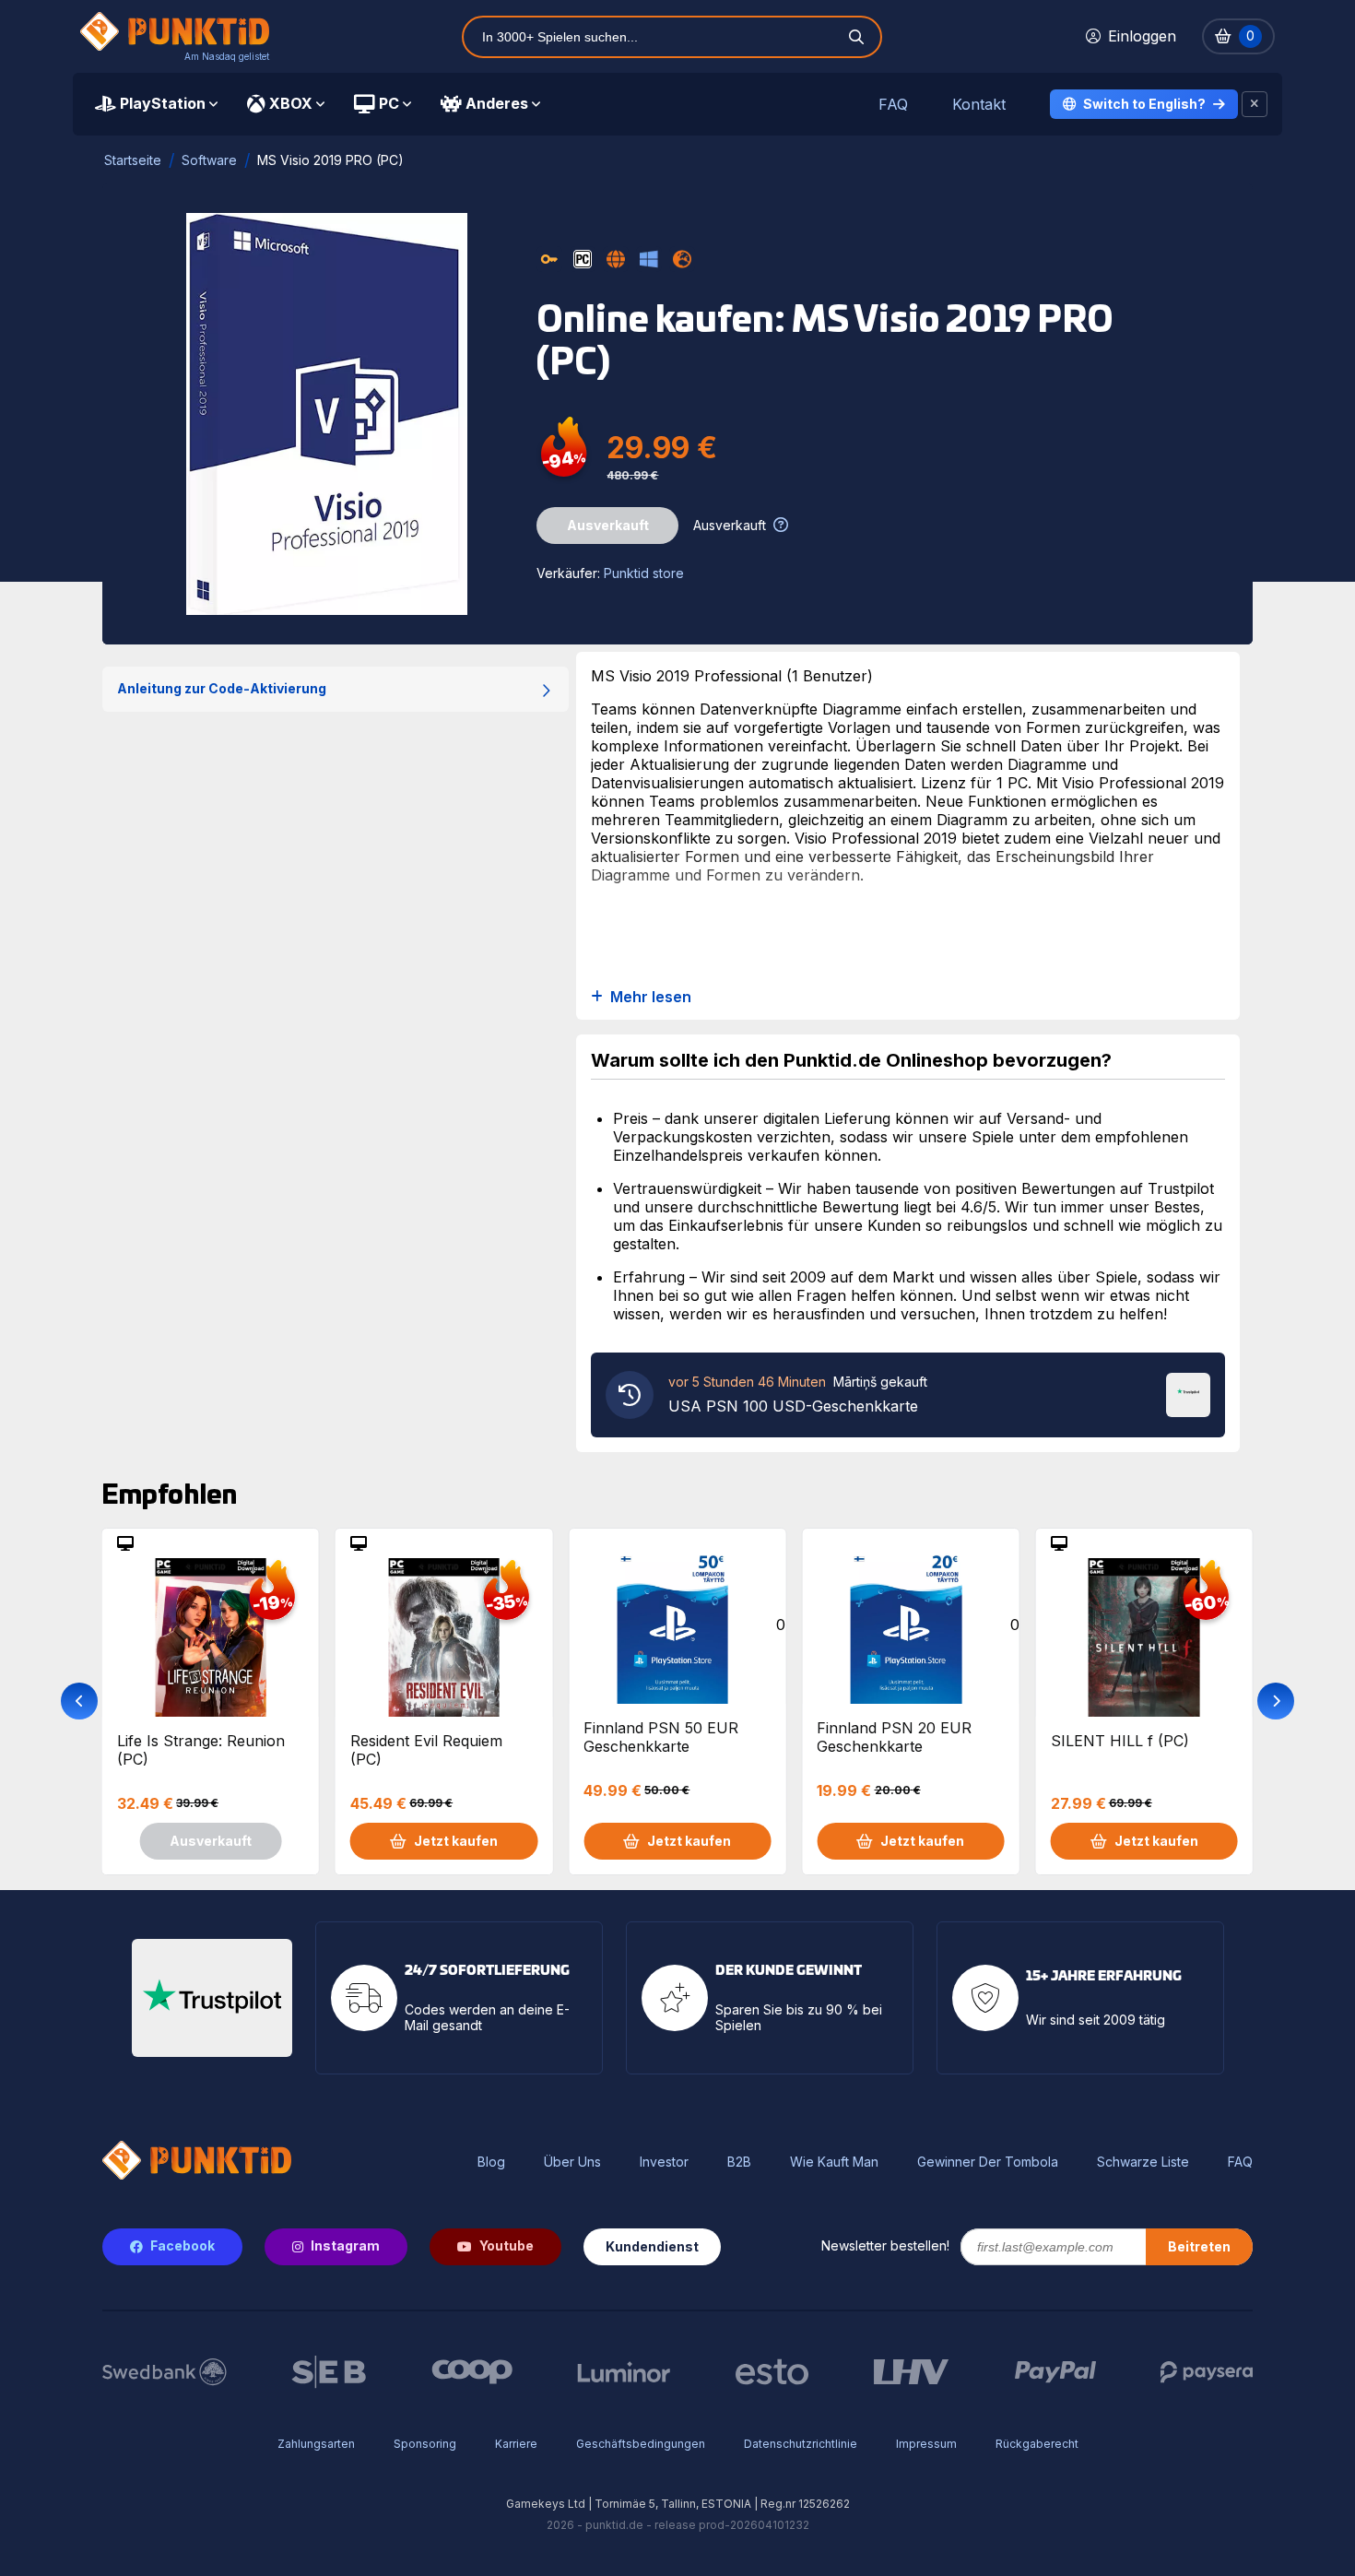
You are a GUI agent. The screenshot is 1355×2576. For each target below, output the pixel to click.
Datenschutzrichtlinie (801, 2444)
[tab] (156, 104)
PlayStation (163, 103)
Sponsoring (425, 2444)
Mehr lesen (651, 997)
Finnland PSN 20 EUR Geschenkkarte (894, 1737)
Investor (664, 2162)
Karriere (516, 2444)
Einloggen (1142, 36)
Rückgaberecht (1037, 2444)
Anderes (497, 103)
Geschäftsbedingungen (641, 2444)
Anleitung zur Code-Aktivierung (222, 688)
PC (389, 103)
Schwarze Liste (1143, 2162)
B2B (739, 2162)
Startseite (133, 160)
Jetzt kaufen (456, 1841)
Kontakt (979, 105)
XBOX (291, 103)
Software (209, 160)
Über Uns (572, 2162)
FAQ (893, 105)
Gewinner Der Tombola (988, 2162)
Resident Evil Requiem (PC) (426, 1750)
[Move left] (79, 1701)
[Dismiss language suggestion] (1255, 104)
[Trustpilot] (1188, 1393)
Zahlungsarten (316, 2444)
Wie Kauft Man (834, 2162)
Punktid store (644, 573)
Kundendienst (652, 2246)
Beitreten (1199, 2246)
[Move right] (1276, 1701)
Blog (491, 2162)
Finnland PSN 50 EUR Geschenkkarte (661, 1737)
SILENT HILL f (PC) (1120, 1741)
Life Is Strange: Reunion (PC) (201, 1750)
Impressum (926, 2444)
